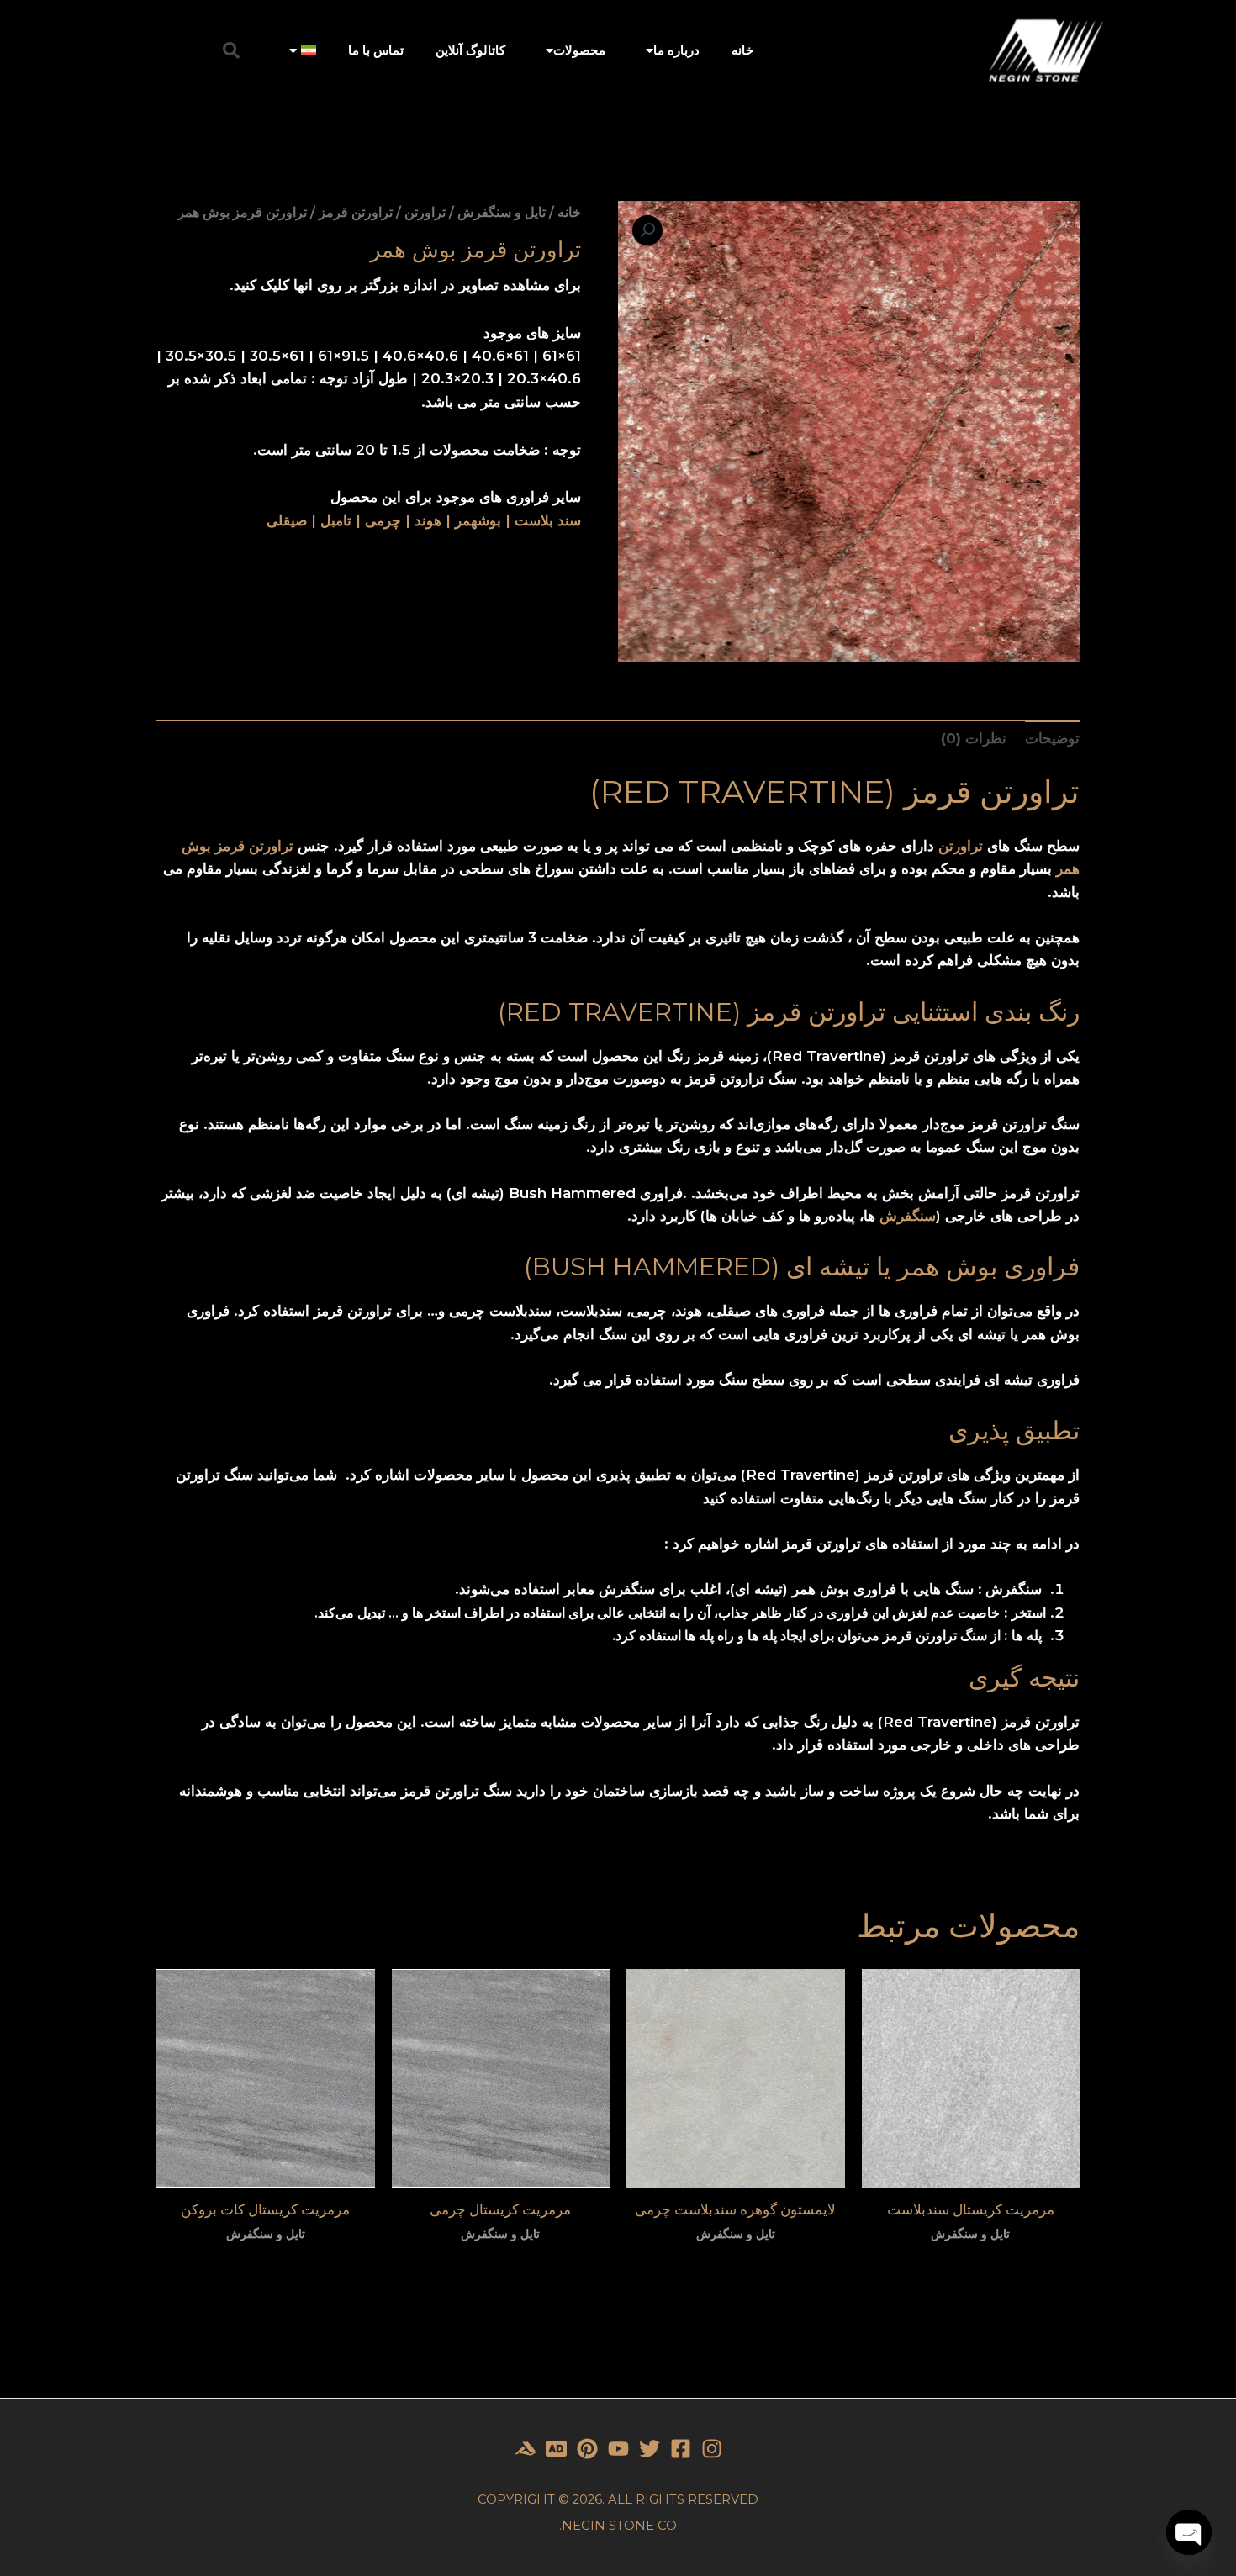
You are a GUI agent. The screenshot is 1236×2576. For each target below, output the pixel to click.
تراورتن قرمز (356, 212)
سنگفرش (908, 1216)
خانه (742, 50)
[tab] (1052, 738)
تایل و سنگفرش (502, 212)
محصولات (579, 50)
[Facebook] (681, 2449)
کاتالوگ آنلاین (470, 50)
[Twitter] (650, 2449)
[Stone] (556, 2449)
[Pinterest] (587, 2449)
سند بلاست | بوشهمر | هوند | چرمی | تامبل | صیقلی (424, 520)
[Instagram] (712, 2449)
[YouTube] (618, 2449)
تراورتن (425, 212)
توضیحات (1052, 738)
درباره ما (676, 50)
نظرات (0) (974, 738)
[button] (231, 50)
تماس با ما (376, 50)
